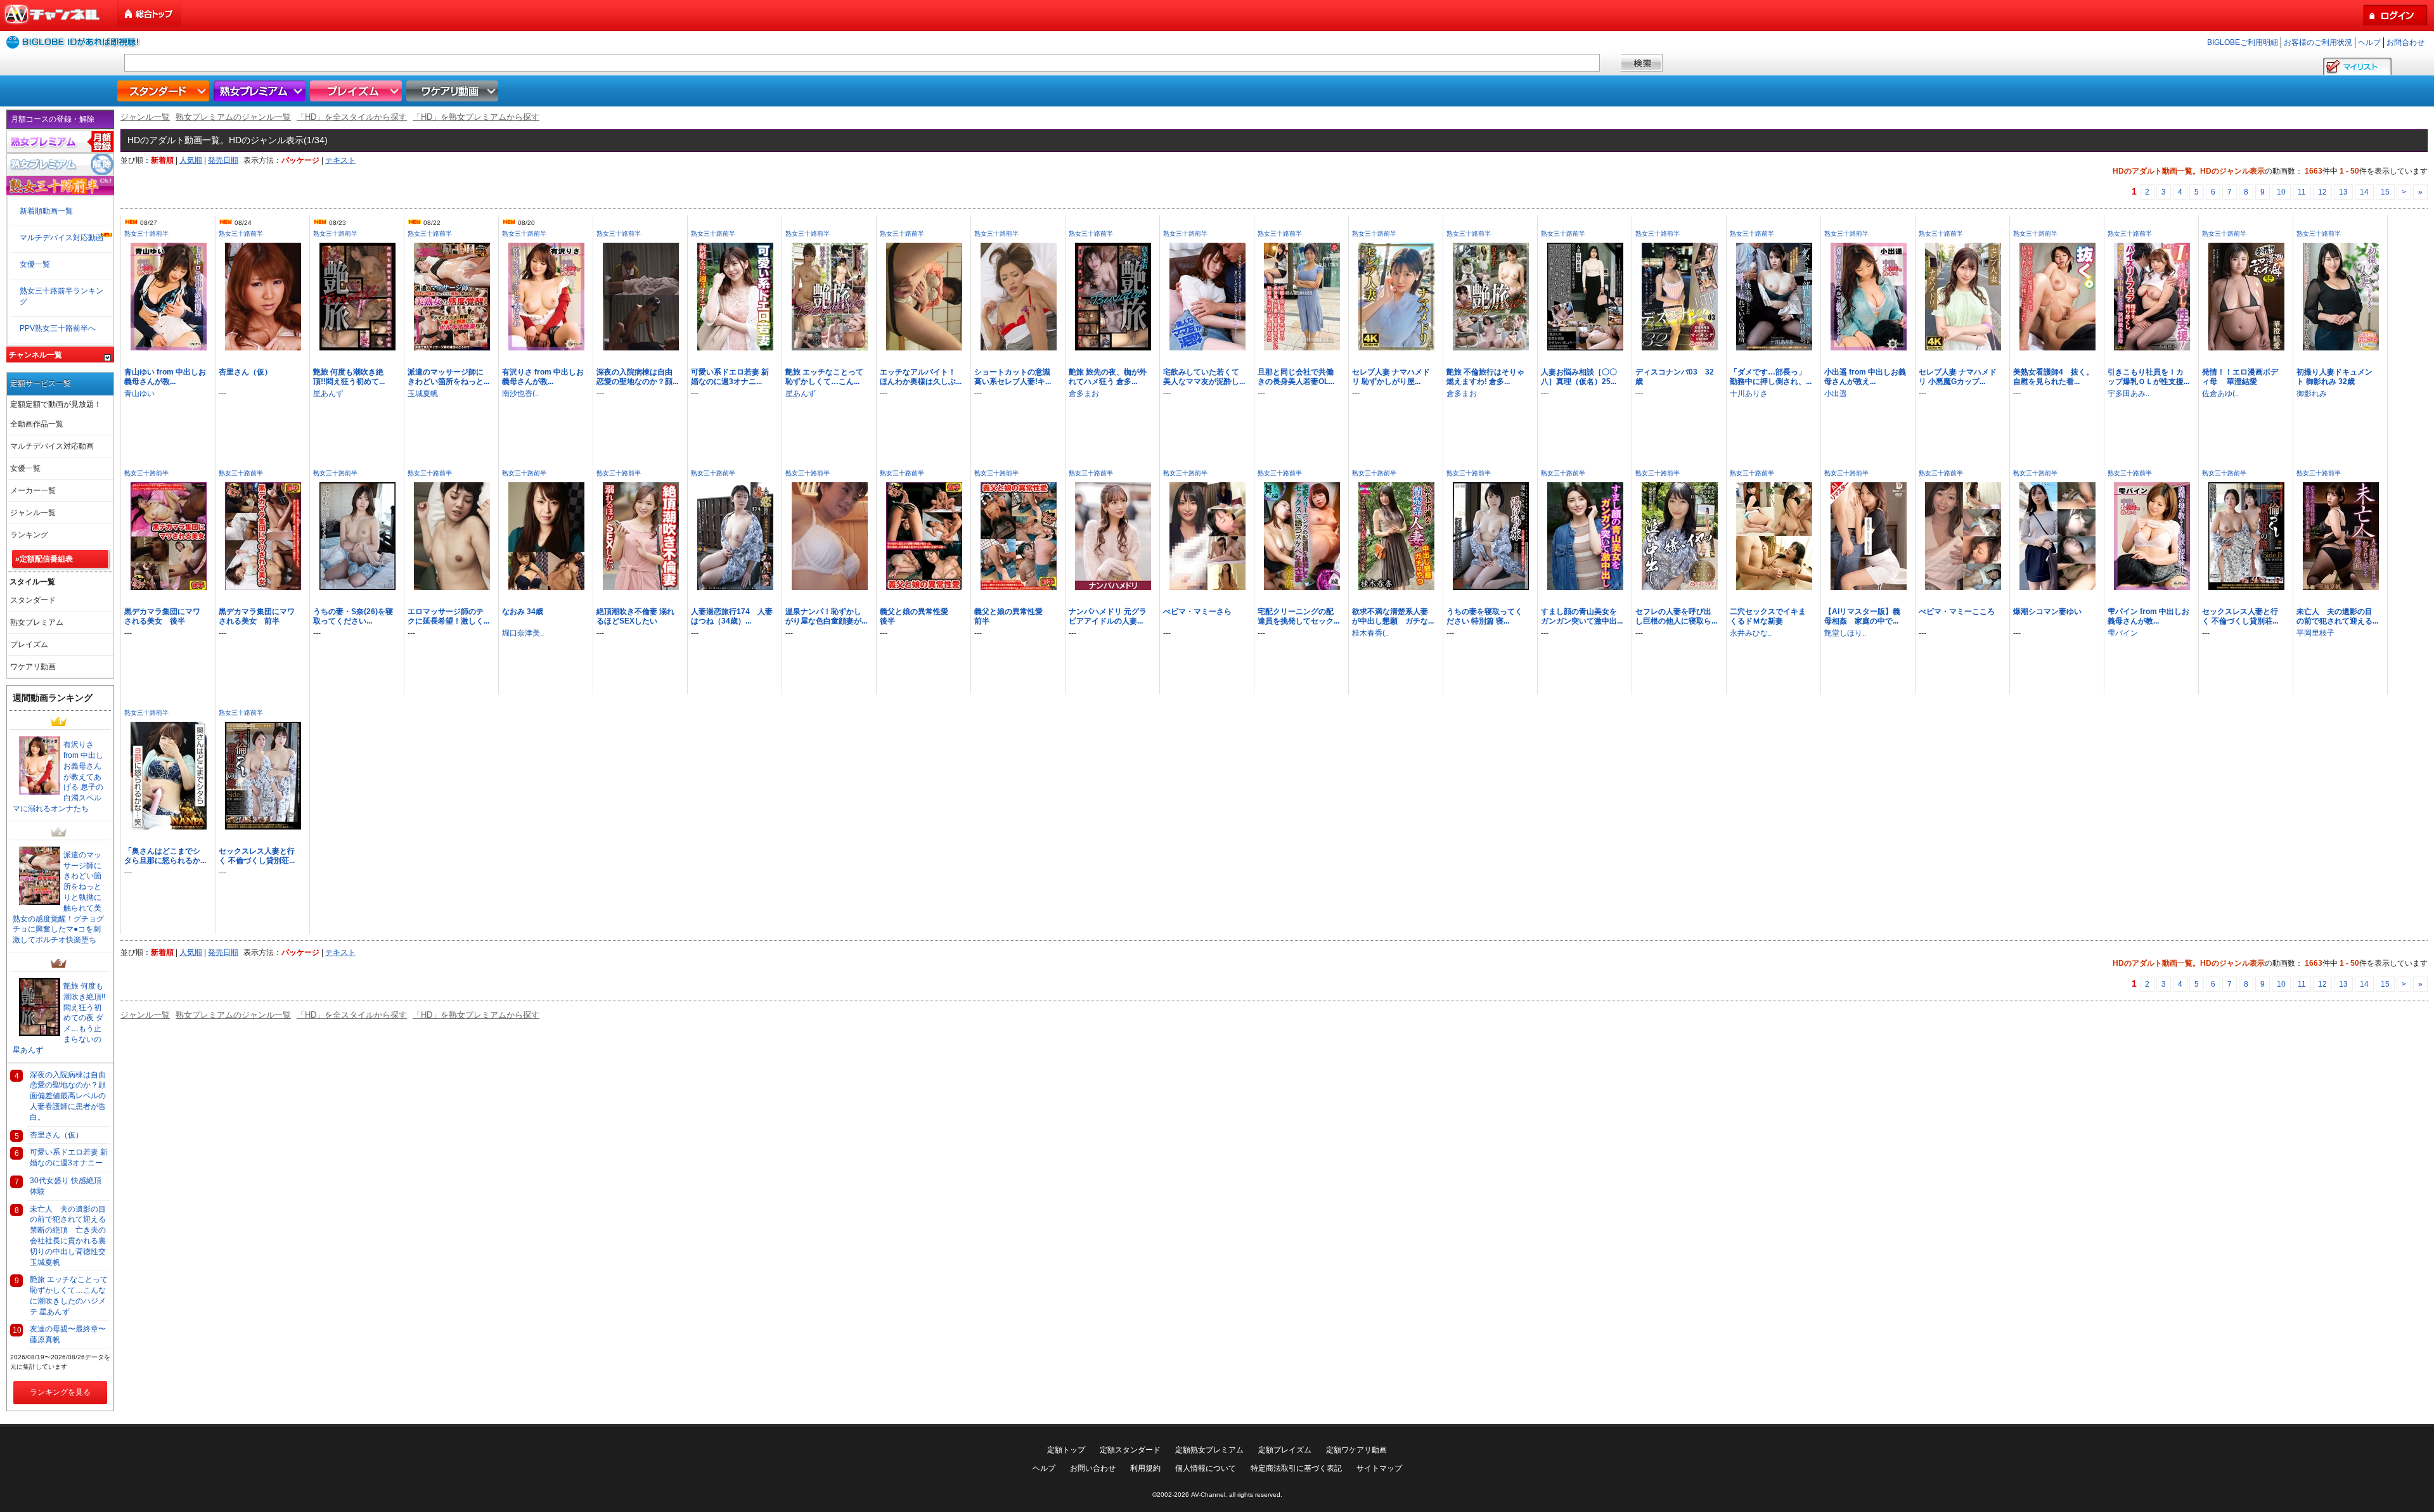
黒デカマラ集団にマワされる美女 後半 (162, 616)
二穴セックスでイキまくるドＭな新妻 (1768, 616)
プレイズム (357, 91)
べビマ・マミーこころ (1957, 612)
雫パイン (2123, 633)
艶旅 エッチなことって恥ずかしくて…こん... (824, 377)
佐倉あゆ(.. (2220, 394)
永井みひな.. (1751, 633)
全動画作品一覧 (37, 424)
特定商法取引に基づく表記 (1296, 1468)
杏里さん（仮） (245, 372)
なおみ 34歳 (523, 612)
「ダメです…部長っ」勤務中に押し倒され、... (1771, 377)
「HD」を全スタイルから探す (352, 117)
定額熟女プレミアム (1209, 1450)
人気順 (191, 160)
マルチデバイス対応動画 (61, 238)
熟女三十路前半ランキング (61, 296)
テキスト (340, 160)
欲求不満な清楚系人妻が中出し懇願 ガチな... (1393, 616)
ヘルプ (2369, 42)
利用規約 (1145, 1468)
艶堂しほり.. (1845, 633)
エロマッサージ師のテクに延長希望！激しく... (448, 616)
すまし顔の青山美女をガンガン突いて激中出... (1582, 616)
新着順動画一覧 (46, 211)
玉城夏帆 (423, 394)
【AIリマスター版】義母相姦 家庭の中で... (1862, 616)
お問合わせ (2405, 42)
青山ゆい (139, 394)
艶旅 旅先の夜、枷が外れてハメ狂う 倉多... (1108, 377)
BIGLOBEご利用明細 (2243, 42)
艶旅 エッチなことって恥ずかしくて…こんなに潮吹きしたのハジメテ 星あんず (69, 1295)
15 (2385, 192)
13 (2343, 192)
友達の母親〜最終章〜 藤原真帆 (70, 1334)
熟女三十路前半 (146, 234)
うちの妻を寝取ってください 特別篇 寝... (1484, 616)
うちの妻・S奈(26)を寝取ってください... (353, 616)
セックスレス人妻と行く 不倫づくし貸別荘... (2240, 616)
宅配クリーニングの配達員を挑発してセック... (1298, 616)
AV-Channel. (1209, 1495)
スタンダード (165, 91)
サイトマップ (1379, 1468)
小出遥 (1836, 394)
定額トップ (1066, 1450)
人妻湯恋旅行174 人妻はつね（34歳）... (732, 616)
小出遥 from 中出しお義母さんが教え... (1865, 377)
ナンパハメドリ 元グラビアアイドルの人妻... (1108, 616)
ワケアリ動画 (454, 91)
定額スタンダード (1130, 1450)
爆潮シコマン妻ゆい (2047, 612)
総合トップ (150, 14)
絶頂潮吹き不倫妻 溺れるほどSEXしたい (635, 616)
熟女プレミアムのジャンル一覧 (233, 117)
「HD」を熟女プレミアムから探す (476, 117)
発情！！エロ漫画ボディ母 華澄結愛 (2240, 377)
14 (2364, 192)
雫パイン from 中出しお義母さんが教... (2148, 616)
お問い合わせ (1093, 1468)
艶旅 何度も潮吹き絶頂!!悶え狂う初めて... (349, 377)
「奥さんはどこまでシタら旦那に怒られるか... (165, 856)
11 (2302, 192)
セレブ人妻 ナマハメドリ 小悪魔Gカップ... (1958, 377)
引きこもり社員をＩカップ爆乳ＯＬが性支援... (2148, 377)
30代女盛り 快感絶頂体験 (66, 1186)
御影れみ (2312, 394)
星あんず (328, 394)
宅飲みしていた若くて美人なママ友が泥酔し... (1204, 377)
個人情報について (1206, 1468)
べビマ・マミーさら (1197, 612)
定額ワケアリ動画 (1356, 1450)
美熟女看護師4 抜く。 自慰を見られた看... (2053, 377)
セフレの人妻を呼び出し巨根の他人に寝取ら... (1676, 616)
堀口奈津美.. (523, 633)
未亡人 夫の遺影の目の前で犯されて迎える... (2337, 616)
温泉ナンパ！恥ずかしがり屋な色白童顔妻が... (826, 616)
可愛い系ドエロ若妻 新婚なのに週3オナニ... (730, 377)
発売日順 (223, 160)
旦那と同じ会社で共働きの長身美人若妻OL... (1296, 377)
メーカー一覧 (33, 490)
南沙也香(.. (520, 394)
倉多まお (1084, 394)
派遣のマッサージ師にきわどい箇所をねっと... (448, 377)
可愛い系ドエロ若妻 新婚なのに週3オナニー (69, 1157)
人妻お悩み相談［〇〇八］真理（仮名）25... (1579, 377)
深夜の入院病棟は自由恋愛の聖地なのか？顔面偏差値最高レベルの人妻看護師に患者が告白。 (68, 1096)
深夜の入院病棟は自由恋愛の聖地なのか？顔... (637, 377)
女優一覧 (35, 264)
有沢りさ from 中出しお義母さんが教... (543, 377)
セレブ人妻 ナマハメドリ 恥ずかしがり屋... (1391, 377)
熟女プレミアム (261, 91)
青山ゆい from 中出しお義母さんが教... (165, 377)
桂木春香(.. (1370, 633)
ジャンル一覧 (145, 117)
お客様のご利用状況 (2318, 42)
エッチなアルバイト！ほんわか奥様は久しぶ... (921, 377)
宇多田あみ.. (2128, 394)
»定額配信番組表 (44, 559)
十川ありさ (1749, 394)
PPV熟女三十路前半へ (58, 328)
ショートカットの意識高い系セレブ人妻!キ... (1013, 377)
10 (2281, 192)
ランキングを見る (60, 1392)
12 (2322, 192)
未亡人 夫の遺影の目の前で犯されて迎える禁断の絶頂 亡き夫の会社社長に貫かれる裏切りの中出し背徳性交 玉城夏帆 (70, 1236)
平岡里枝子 (2315, 633)
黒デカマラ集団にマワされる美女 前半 (257, 616)
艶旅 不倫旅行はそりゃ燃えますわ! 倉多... (1485, 377)
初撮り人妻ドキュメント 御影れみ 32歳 (2334, 377)
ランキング (29, 535)
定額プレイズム (1285, 1450)
